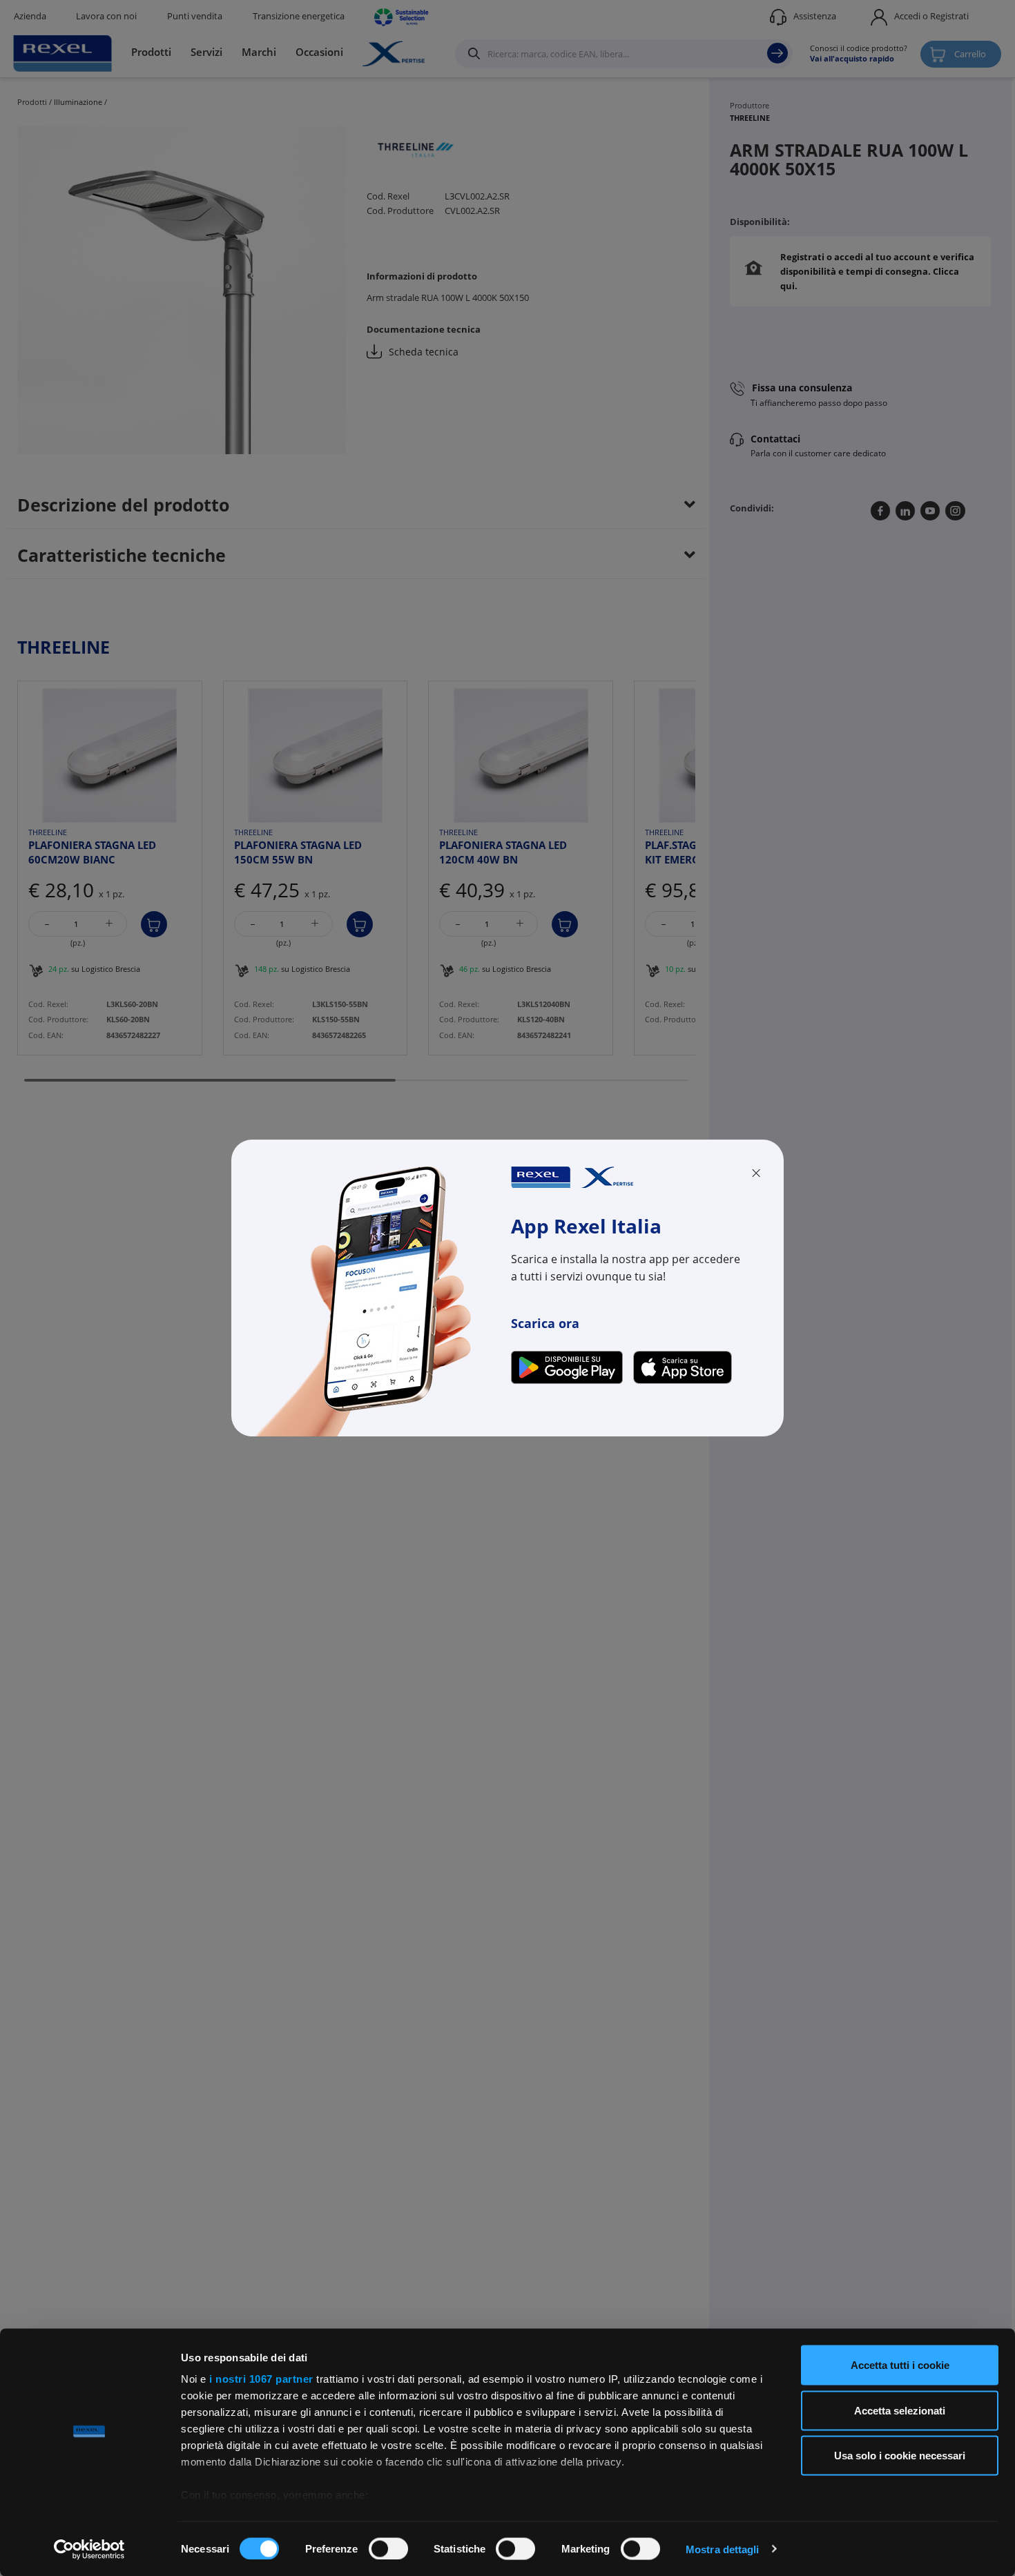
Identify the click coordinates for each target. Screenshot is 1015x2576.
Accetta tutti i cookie (900, 2365)
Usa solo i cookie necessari (900, 2456)
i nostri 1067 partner (261, 2379)
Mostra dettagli (723, 2549)
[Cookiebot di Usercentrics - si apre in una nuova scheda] (89, 2549)
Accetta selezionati (900, 2410)
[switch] (388, 2548)
